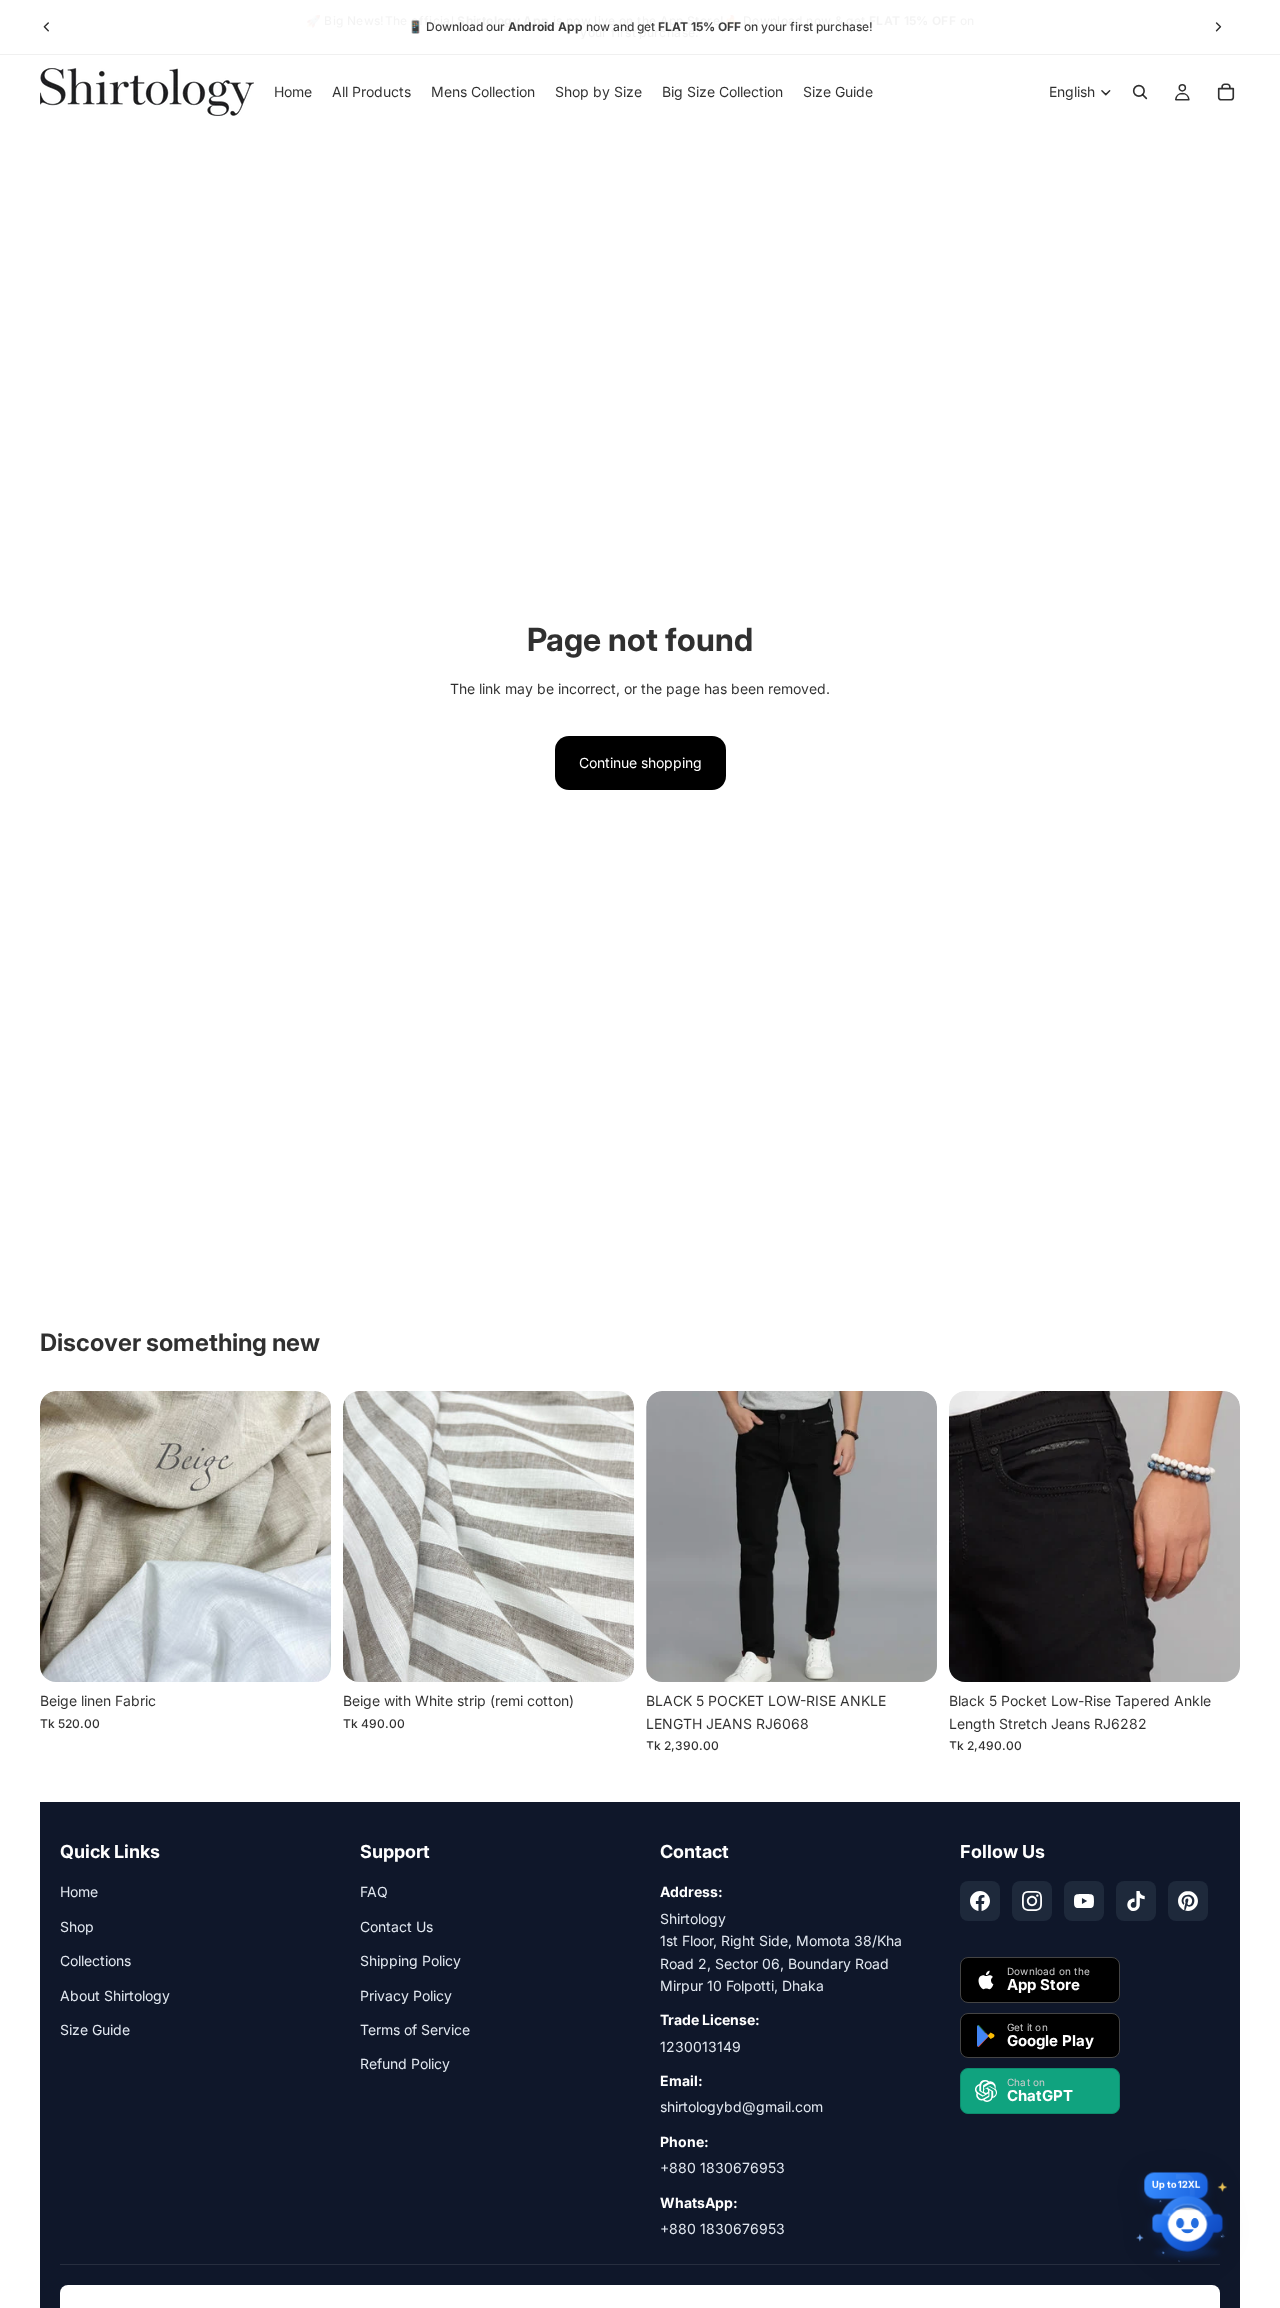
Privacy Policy (406, 1995)
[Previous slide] (47, 27)
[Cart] (1226, 92)
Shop (77, 1926)
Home (79, 1891)
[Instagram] (1032, 1901)
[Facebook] (980, 1901)
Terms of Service (415, 2029)
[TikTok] (1136, 1901)
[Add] (300, 1652)
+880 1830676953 (722, 2167)
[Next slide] (1218, 27)
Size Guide (95, 2029)
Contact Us (396, 1926)
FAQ (374, 1891)
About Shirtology (115, 1995)
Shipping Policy (410, 1960)
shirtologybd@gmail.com (741, 2106)
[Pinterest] (1188, 1901)
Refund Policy (405, 2063)
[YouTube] (1084, 1901)
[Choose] (906, 1652)
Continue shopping (640, 762)
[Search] (1140, 92)
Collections (95, 1960)
